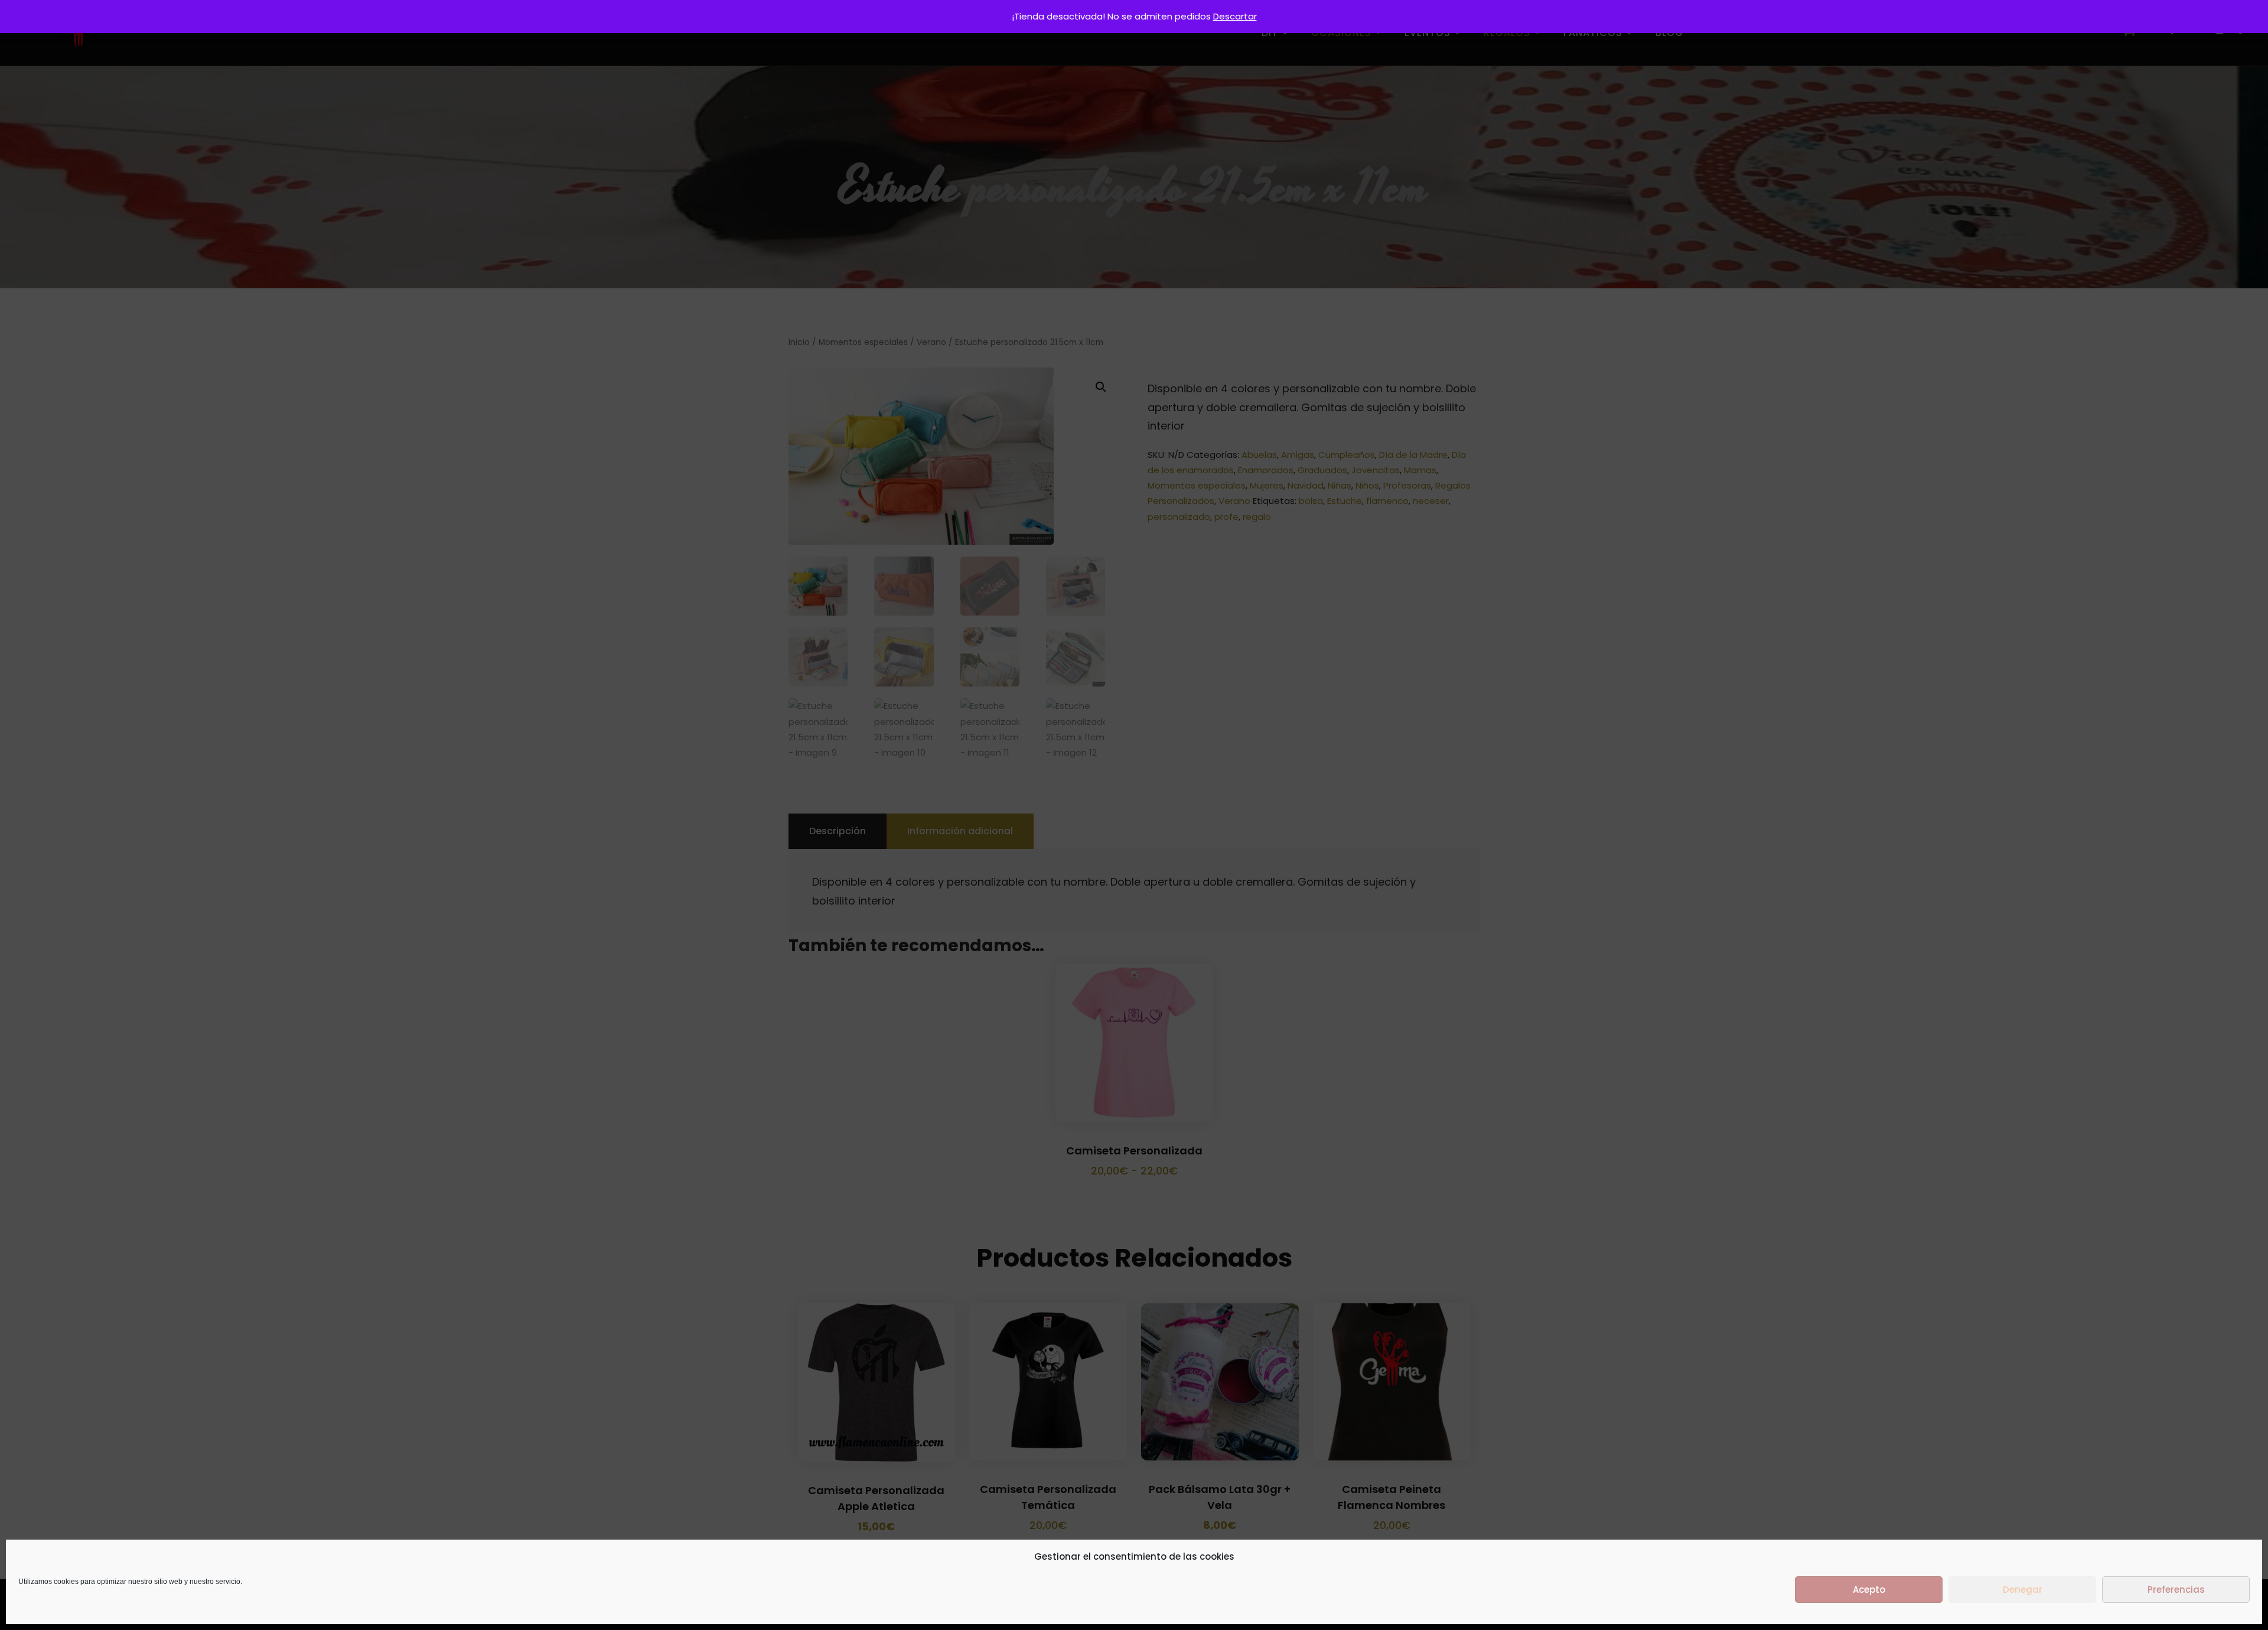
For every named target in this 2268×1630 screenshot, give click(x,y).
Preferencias (2176, 1590)
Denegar (2023, 1590)
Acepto (1869, 1590)
